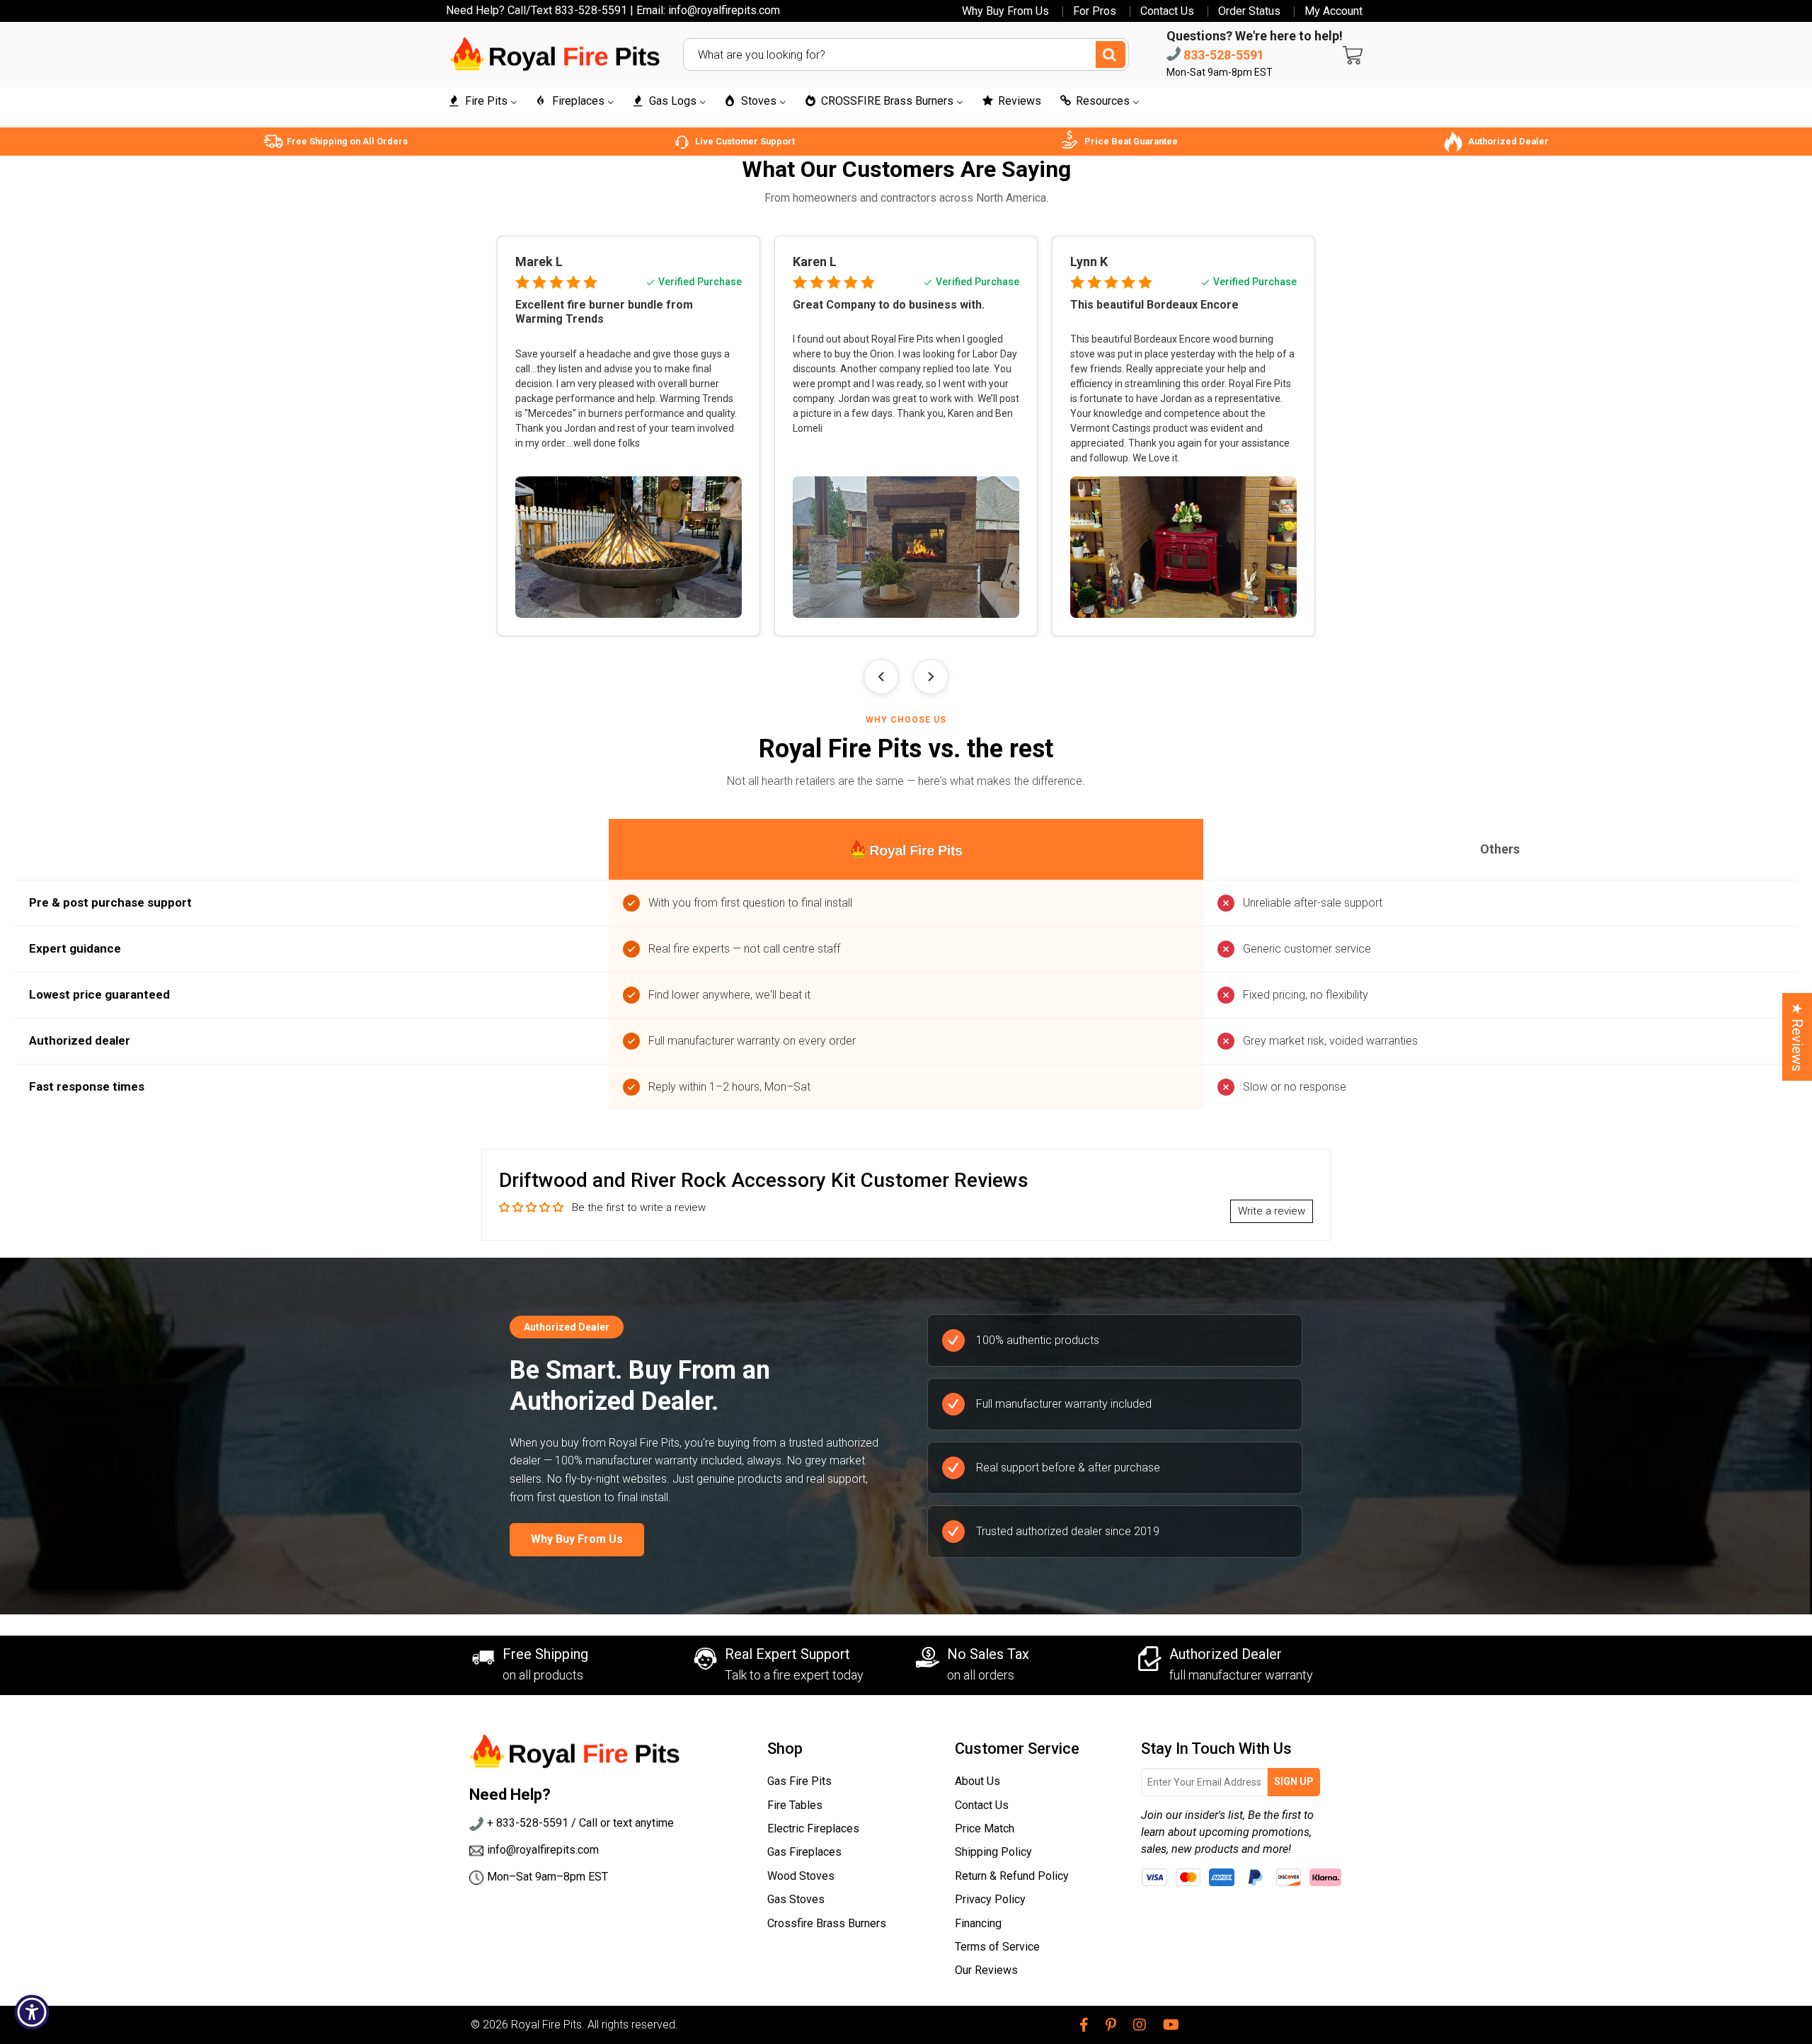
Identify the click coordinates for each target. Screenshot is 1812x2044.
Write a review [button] (1272, 1211)
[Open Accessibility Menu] (32, 2012)
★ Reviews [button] (1797, 1037)
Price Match (985, 1828)
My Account (1334, 11)
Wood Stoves (801, 1876)
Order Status (1249, 11)
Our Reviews (986, 1970)
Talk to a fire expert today (794, 1675)
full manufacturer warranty (1241, 1675)
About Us (977, 1781)
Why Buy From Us (1005, 11)
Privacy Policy (990, 1899)
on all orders (981, 1675)
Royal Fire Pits (546, 2025)
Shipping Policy (993, 1852)
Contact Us (1167, 11)
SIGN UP (1294, 1781)
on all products (543, 1675)
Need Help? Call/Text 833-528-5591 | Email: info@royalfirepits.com (613, 10)
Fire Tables (795, 1805)
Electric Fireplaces (813, 1828)
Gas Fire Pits (799, 1781)
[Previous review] (881, 677)
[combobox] (906, 54)
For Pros (1095, 11)
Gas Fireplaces (804, 1852)
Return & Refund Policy (1012, 1876)
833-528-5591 (1222, 55)
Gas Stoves (796, 1899)
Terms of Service (997, 1947)
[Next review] (931, 677)
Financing (978, 1923)
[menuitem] (482, 102)
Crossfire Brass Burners (827, 1923)
